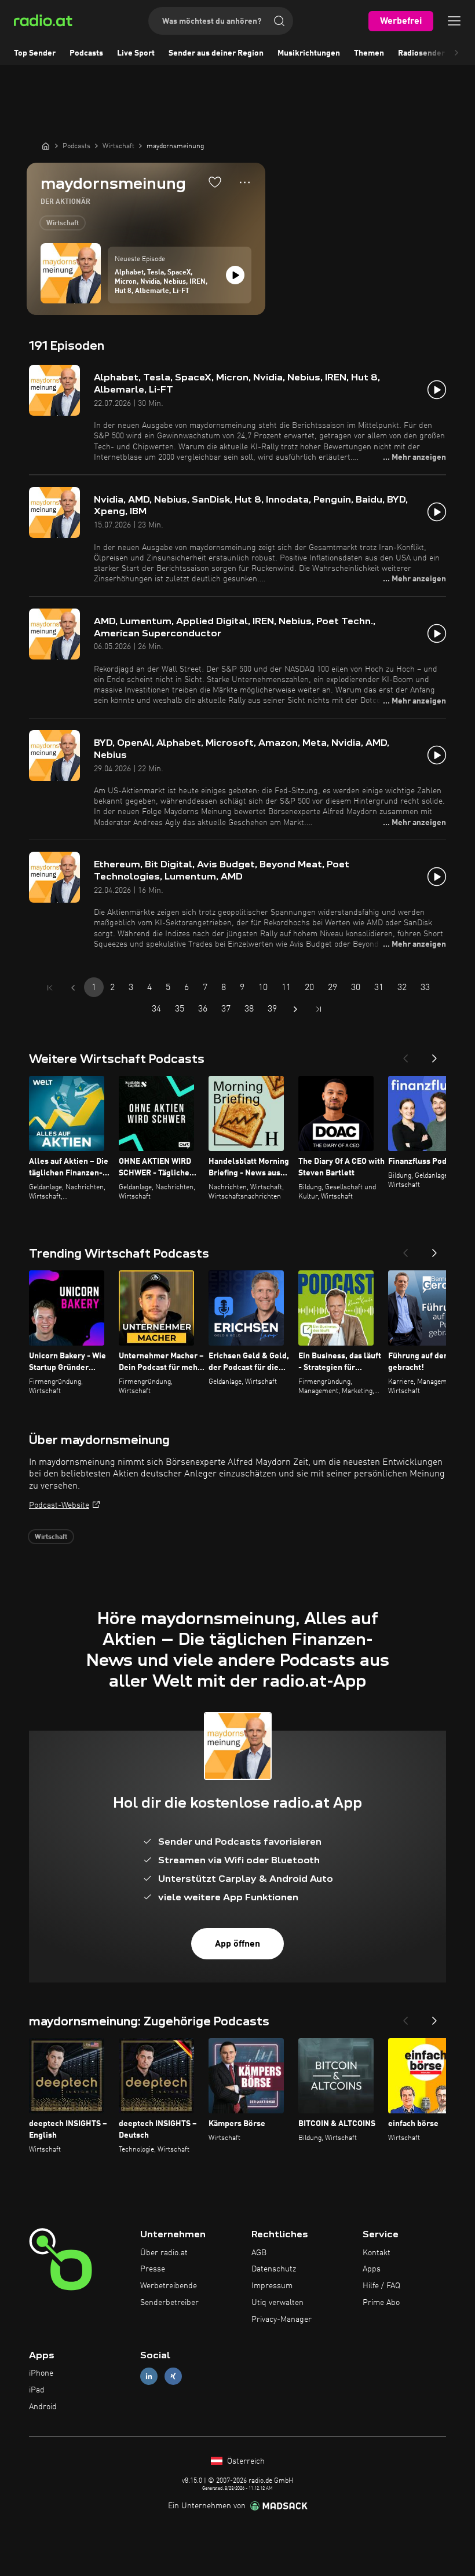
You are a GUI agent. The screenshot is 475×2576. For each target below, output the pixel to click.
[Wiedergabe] (235, 275)
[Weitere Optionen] (245, 182)
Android (43, 2407)
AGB (259, 2253)
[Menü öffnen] (454, 21)
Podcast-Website (59, 1505)
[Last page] (319, 1009)
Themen (369, 53)
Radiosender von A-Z (436, 53)
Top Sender (35, 53)
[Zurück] (405, 1055)
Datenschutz (274, 2269)
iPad (37, 2390)
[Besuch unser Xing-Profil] (173, 2377)
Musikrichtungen (309, 53)
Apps (372, 2269)
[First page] (50, 988)
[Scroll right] (456, 53)
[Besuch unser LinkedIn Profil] (149, 2377)
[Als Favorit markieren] (215, 182)
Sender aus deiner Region (216, 53)
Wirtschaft (63, 223)
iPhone (41, 2373)
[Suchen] (279, 21)
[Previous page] (73, 988)
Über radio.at (164, 2253)
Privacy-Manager (282, 2320)
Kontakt (377, 2253)
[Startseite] (46, 146)
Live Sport (136, 53)
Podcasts (86, 53)
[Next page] (295, 1009)
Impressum (272, 2286)
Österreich (245, 2461)
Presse (153, 2269)
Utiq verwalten (277, 2303)
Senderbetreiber (169, 2303)
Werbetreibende (169, 2286)
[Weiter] (434, 1055)
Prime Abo (381, 2303)
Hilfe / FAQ (381, 2286)
